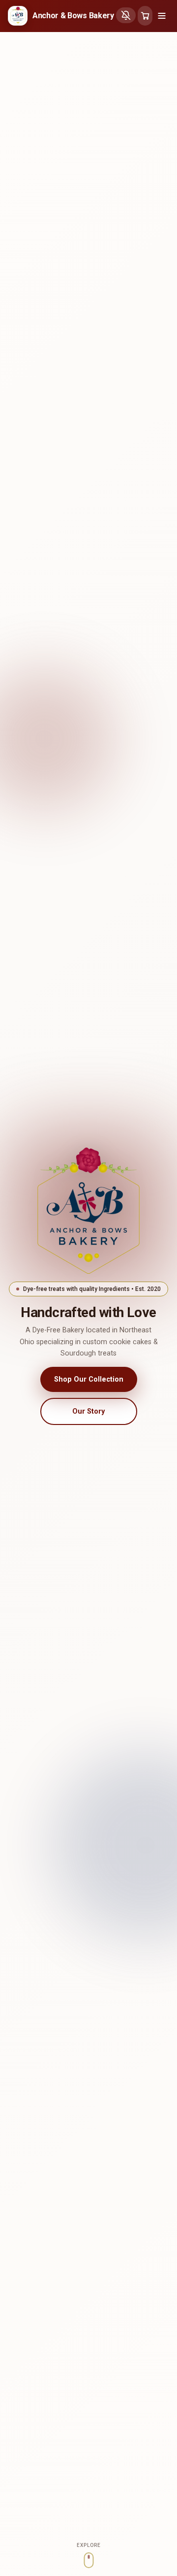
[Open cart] (145, 16)
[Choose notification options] (126, 15)
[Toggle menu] (162, 16)
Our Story (88, 1411)
